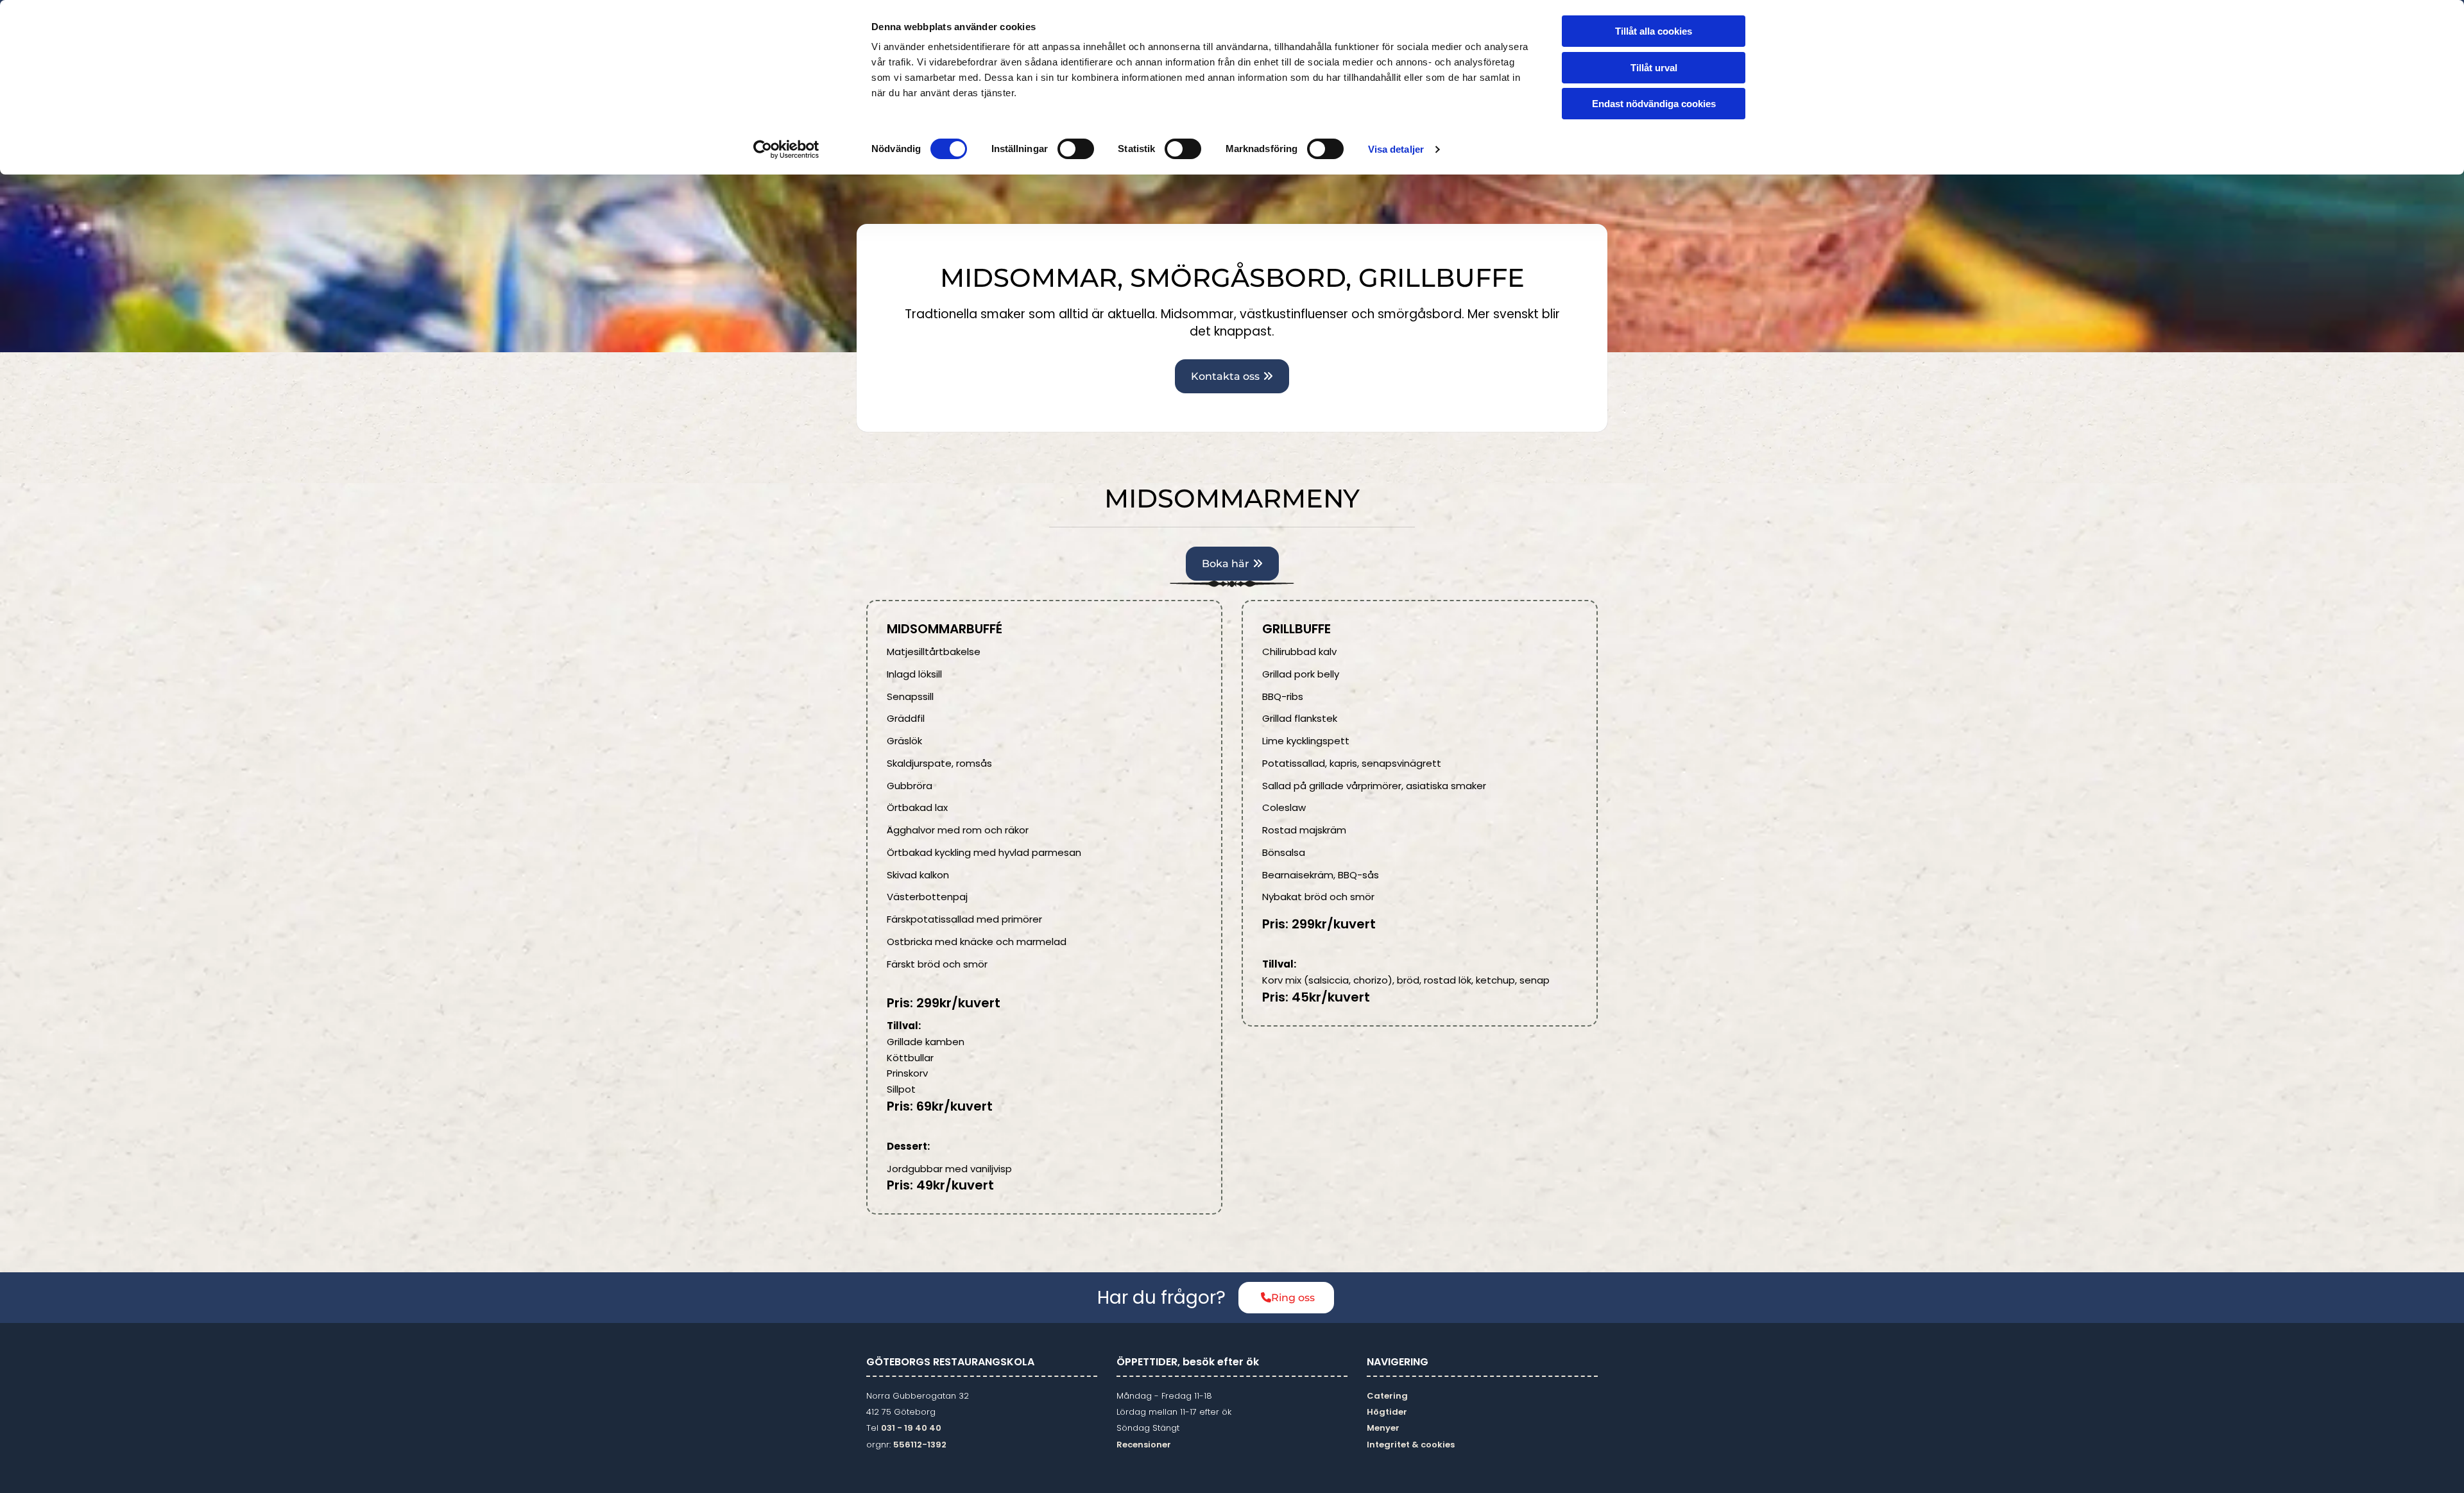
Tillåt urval (1654, 68)
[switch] (1076, 149)
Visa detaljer (1396, 149)
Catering (1387, 1396)
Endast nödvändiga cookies (1654, 104)
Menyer (1383, 1428)
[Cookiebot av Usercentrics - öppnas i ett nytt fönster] (786, 149)
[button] (1232, 376)
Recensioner (1144, 1445)
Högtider (1387, 1412)
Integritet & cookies (1411, 1445)
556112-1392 (920, 1445)
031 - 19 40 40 (911, 1428)
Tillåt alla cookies (1654, 31)
